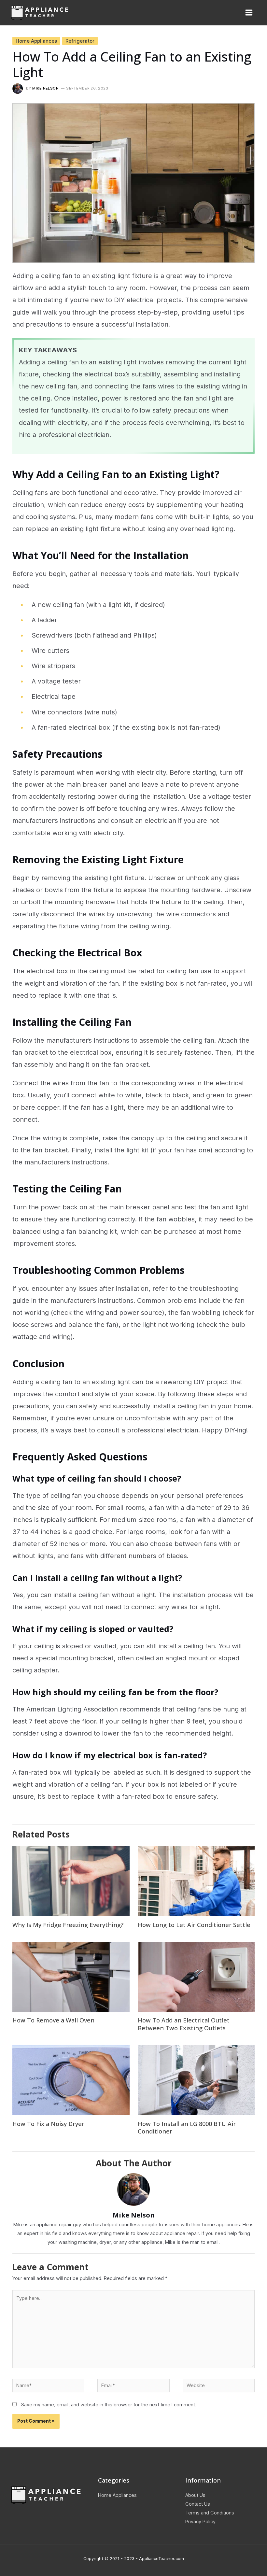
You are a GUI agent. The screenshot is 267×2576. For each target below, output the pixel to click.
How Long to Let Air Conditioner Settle (194, 1925)
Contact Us (198, 2504)
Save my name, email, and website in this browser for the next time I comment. (109, 2405)
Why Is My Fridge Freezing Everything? (68, 1925)
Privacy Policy (200, 2521)
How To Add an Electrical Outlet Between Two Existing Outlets (184, 2024)
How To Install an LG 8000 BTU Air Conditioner (187, 2128)
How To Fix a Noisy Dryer (48, 2124)
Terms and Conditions (210, 2513)
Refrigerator (80, 41)
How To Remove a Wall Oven (53, 2020)
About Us (195, 2495)
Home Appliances (36, 41)
